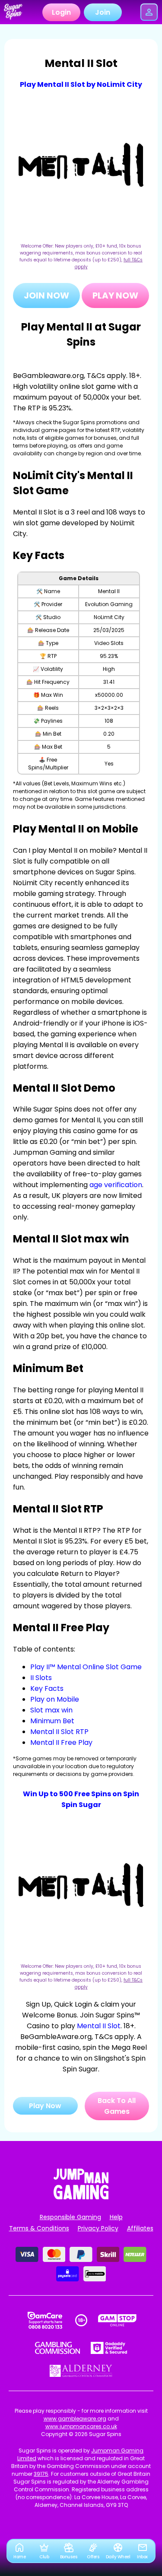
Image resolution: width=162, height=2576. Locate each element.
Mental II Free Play (61, 1742)
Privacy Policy (98, 2228)
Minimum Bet (52, 1721)
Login (61, 12)
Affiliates (140, 2228)
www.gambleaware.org (75, 2419)
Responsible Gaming (70, 2217)
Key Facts (47, 1688)
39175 (41, 2474)
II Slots (41, 1678)
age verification (116, 1185)
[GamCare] (45, 2320)
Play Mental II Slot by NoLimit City (81, 84)
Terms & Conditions (39, 2228)
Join (103, 12)
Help (116, 2217)
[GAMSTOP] (117, 2320)
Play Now (115, 295)
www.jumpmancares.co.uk (81, 2426)
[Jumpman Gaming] (81, 2197)
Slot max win (51, 1710)
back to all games (117, 2106)
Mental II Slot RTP (59, 1732)
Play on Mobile (55, 1699)
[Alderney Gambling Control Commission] (81, 2371)
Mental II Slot (99, 2026)
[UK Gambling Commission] (57, 2348)
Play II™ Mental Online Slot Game (86, 1667)
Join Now (46, 295)
